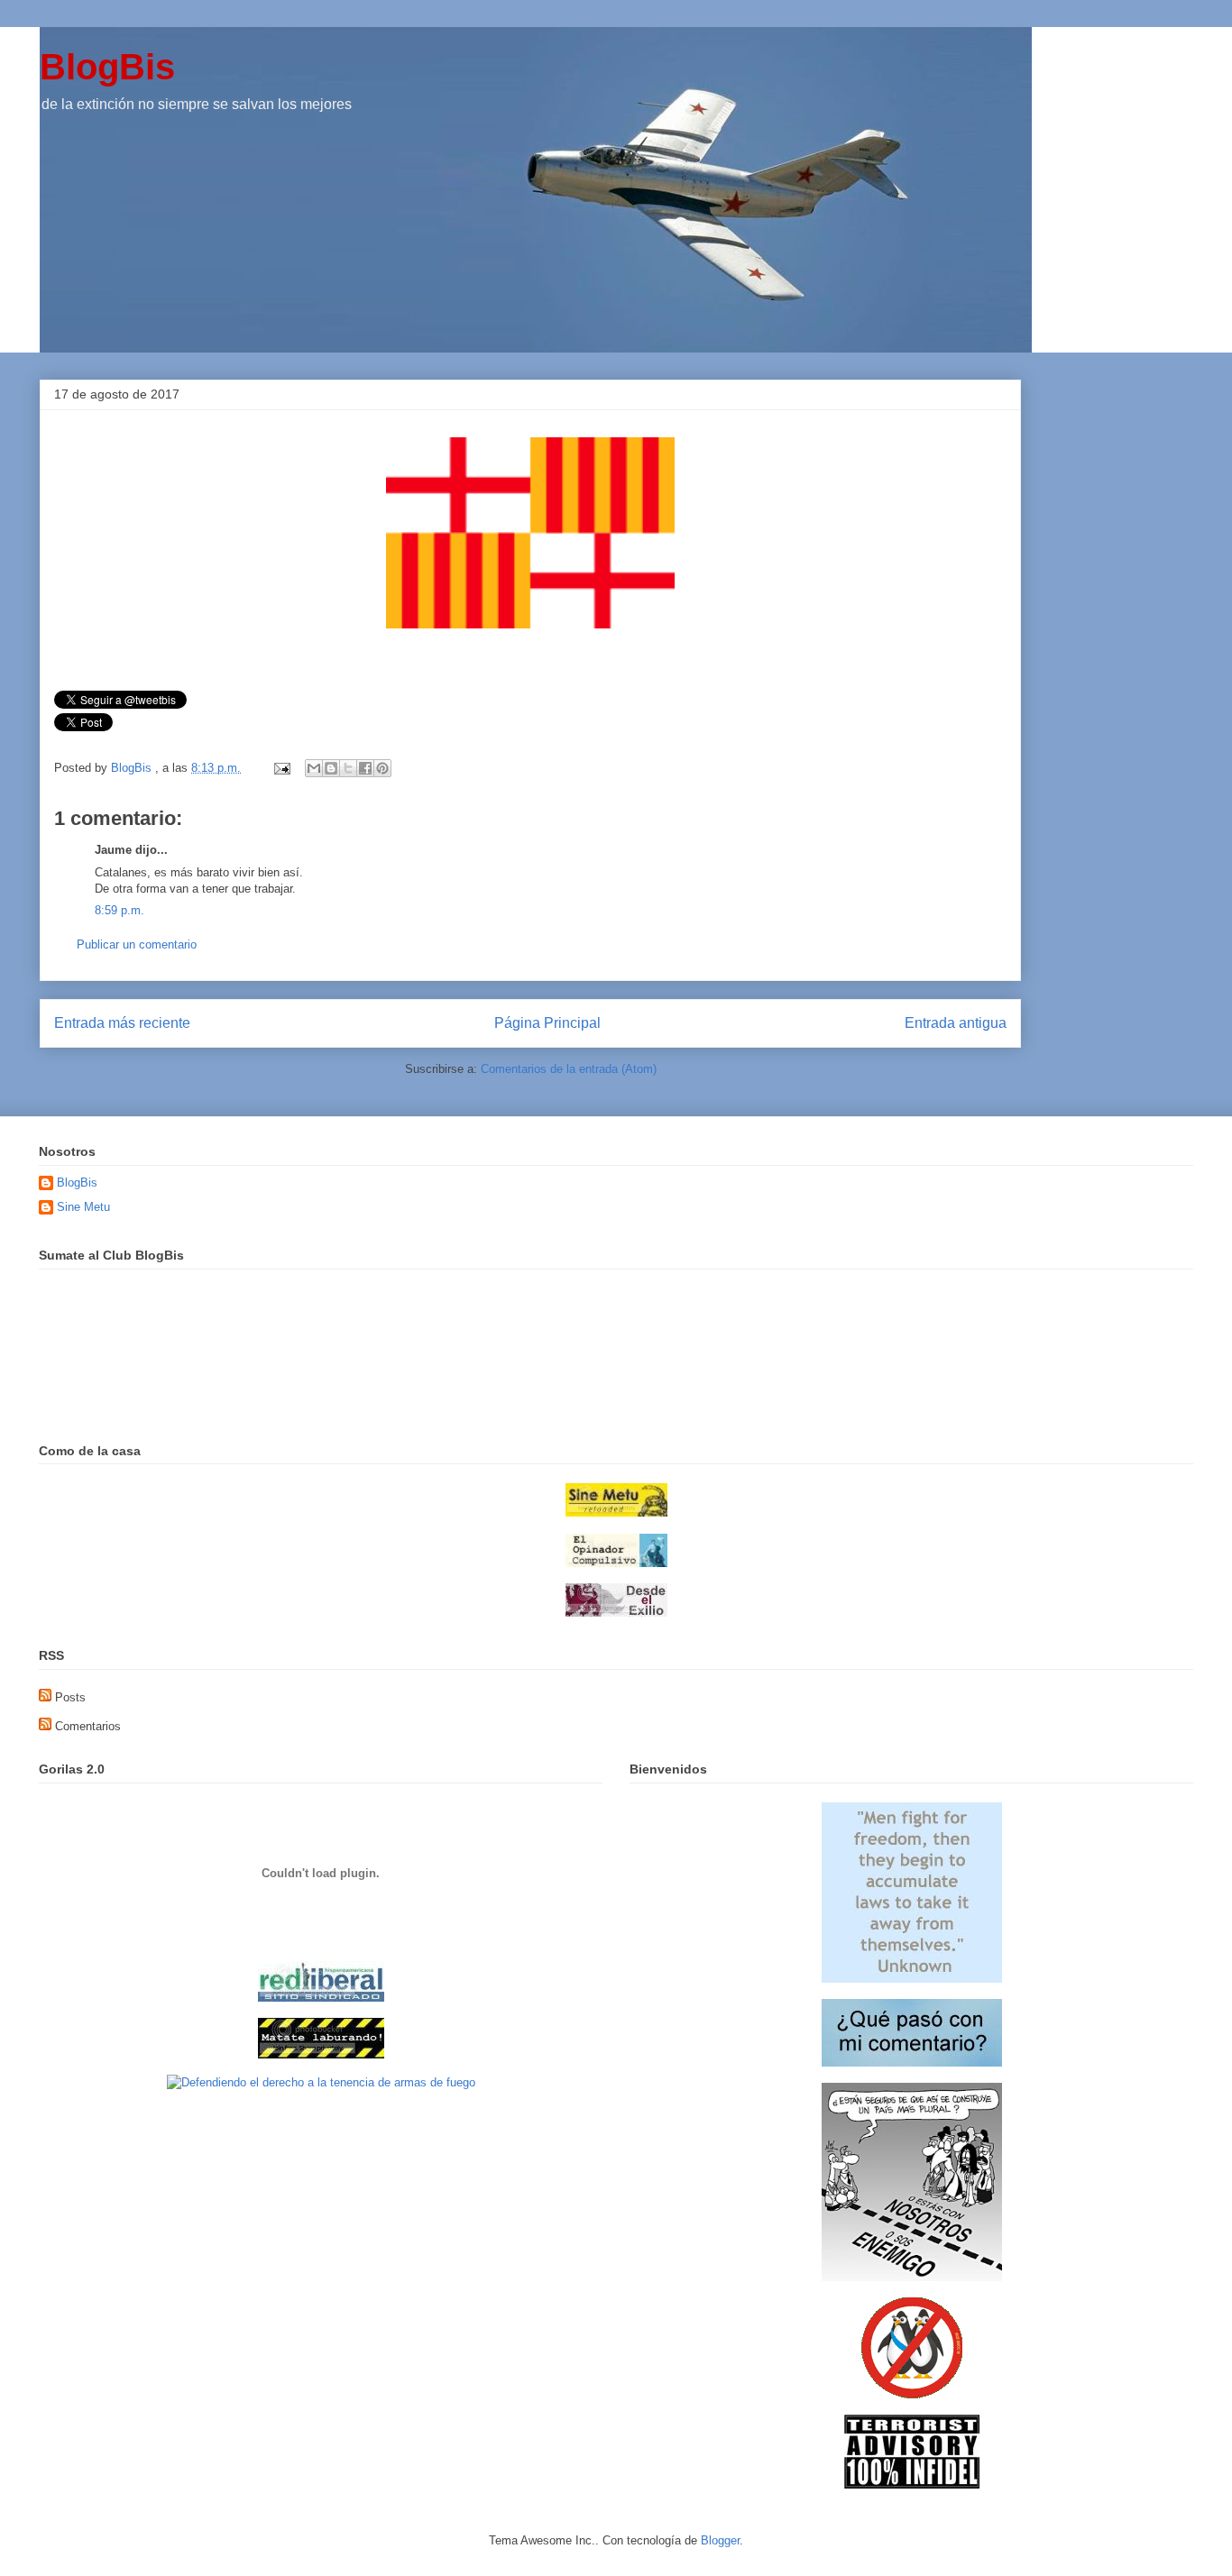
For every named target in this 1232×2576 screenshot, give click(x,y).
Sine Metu (83, 1207)
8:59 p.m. (120, 910)
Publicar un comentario (137, 944)
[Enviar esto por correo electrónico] (314, 768)
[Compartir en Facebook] (365, 768)
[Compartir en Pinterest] (382, 768)
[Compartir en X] (348, 768)
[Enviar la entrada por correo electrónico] (281, 768)
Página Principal (547, 1023)
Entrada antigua (956, 1023)
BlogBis (107, 67)
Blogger (720, 2540)
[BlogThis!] (331, 768)
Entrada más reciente (122, 1023)
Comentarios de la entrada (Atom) (569, 1069)
